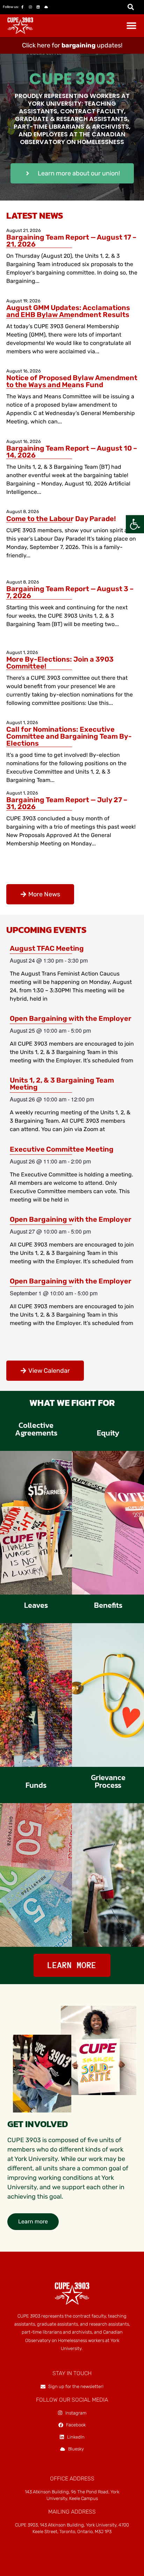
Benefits (108, 1605)
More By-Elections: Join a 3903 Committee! (60, 663)
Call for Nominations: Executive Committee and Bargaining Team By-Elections (69, 736)
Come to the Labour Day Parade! (61, 519)
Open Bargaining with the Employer (71, 1018)
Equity (108, 1433)
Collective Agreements (36, 1429)
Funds (36, 1785)
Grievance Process (108, 1781)
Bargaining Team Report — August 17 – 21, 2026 (71, 241)
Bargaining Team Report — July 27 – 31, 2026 (67, 803)
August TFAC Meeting (47, 948)
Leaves (36, 1605)
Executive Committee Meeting (62, 1149)
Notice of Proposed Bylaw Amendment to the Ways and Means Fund (72, 381)
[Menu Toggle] (131, 25)
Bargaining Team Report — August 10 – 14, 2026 (72, 452)
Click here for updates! (72, 45)
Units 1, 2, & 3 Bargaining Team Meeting (62, 1084)
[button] (135, 524)
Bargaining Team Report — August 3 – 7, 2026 (70, 592)
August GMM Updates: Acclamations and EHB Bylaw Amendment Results (68, 311)
